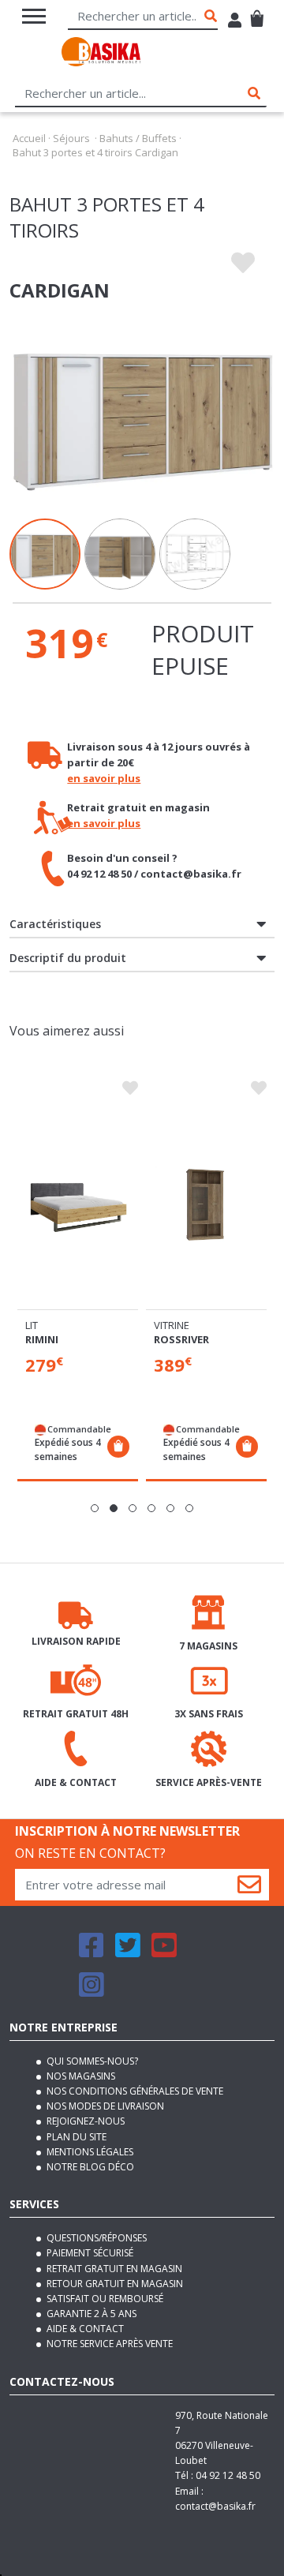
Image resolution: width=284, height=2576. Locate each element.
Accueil (29, 138)
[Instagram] (92, 1992)
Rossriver (181, 1339)
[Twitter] (128, 1952)
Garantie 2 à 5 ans (90, 2314)
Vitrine (172, 1325)
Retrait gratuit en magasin (113, 2269)
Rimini (42, 1339)
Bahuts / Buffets (138, 138)
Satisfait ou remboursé (104, 2299)
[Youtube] (164, 1952)
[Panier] (257, 12)
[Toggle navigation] (34, 16)
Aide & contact (84, 2329)
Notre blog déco (89, 2167)
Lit (32, 1325)
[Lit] (78, 1205)
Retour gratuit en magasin (114, 2284)
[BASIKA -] (101, 54)
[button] (95, 1508)
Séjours (71, 138)
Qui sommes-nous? (91, 2061)
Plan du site (75, 2137)
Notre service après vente (108, 2344)
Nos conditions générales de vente (134, 2091)
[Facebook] (92, 1952)
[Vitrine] (206, 1205)
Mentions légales (89, 2152)
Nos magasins (80, 2076)
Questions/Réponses (95, 2238)
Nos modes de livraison (104, 2106)
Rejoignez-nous (84, 2121)
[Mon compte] (235, 22)
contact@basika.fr (215, 2506)
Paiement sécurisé (89, 2253)
